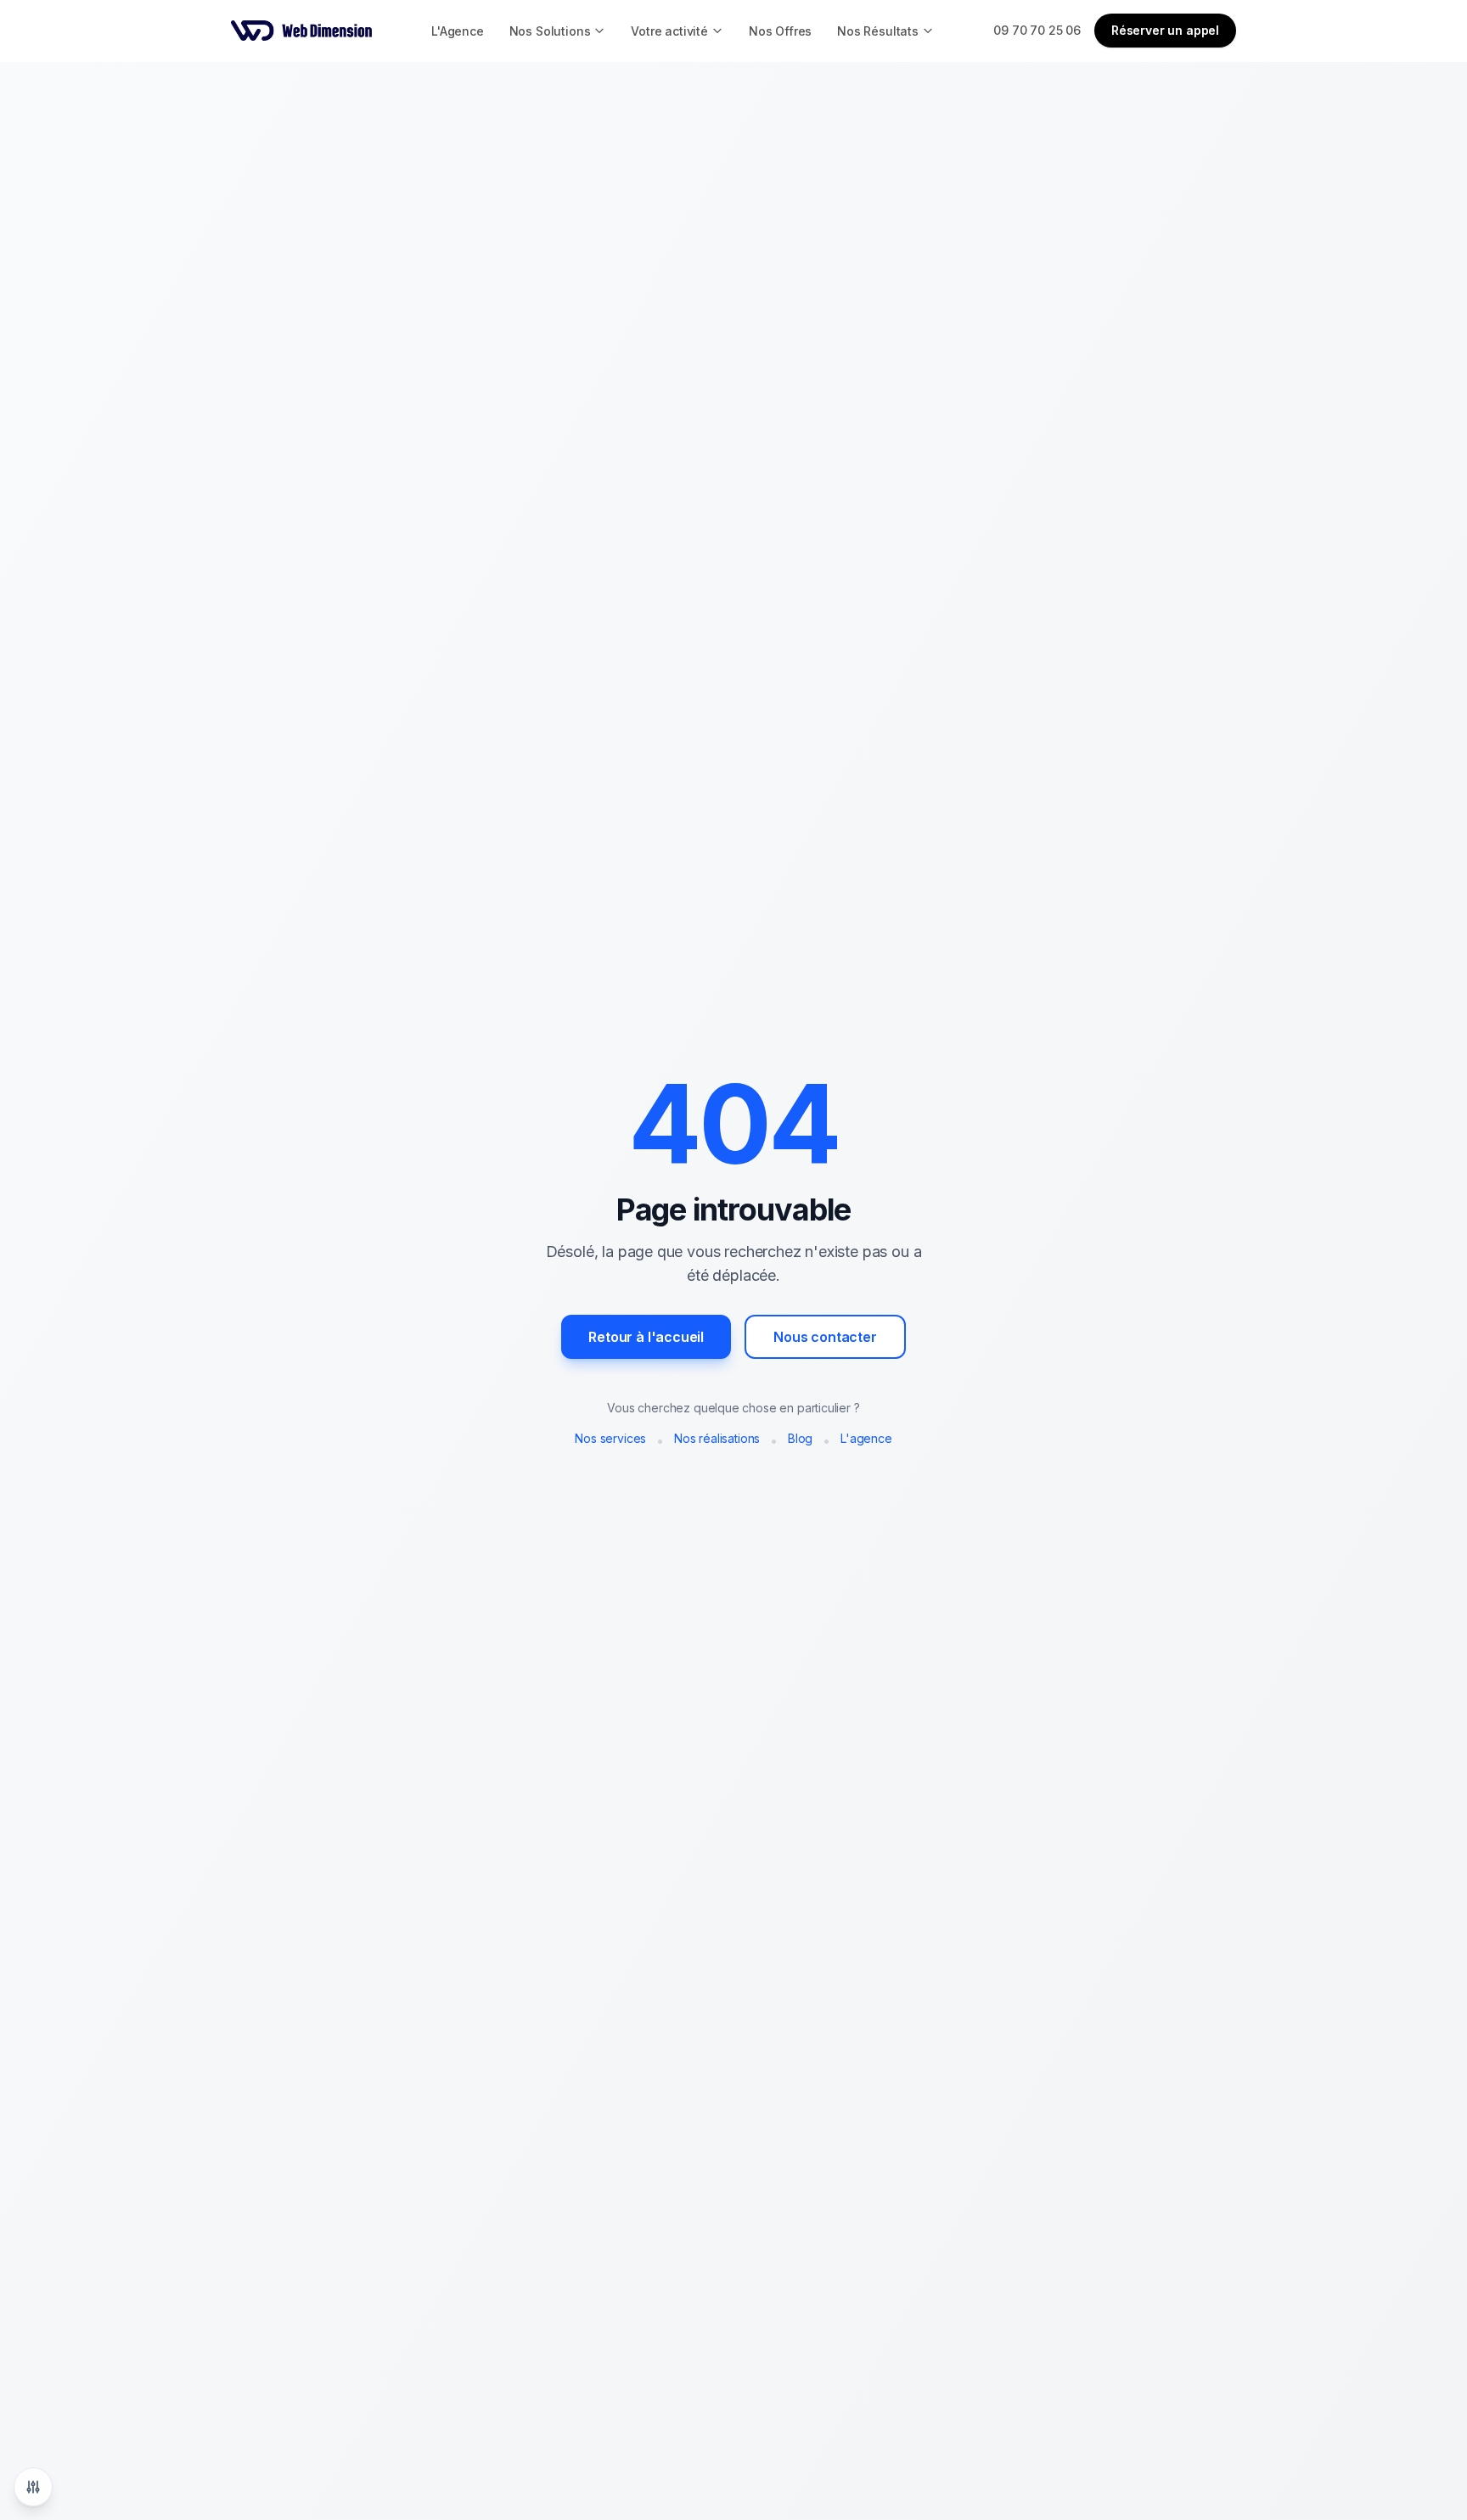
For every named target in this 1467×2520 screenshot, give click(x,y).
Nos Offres (780, 31)
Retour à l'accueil (646, 1337)
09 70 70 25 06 (1037, 30)
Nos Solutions (550, 31)
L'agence (866, 1438)
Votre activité (669, 31)
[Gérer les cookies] (33, 2487)
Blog (800, 1438)
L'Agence (458, 31)
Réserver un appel (1165, 30)
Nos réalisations (717, 1438)
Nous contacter (825, 1337)
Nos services (610, 1438)
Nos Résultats (878, 31)
